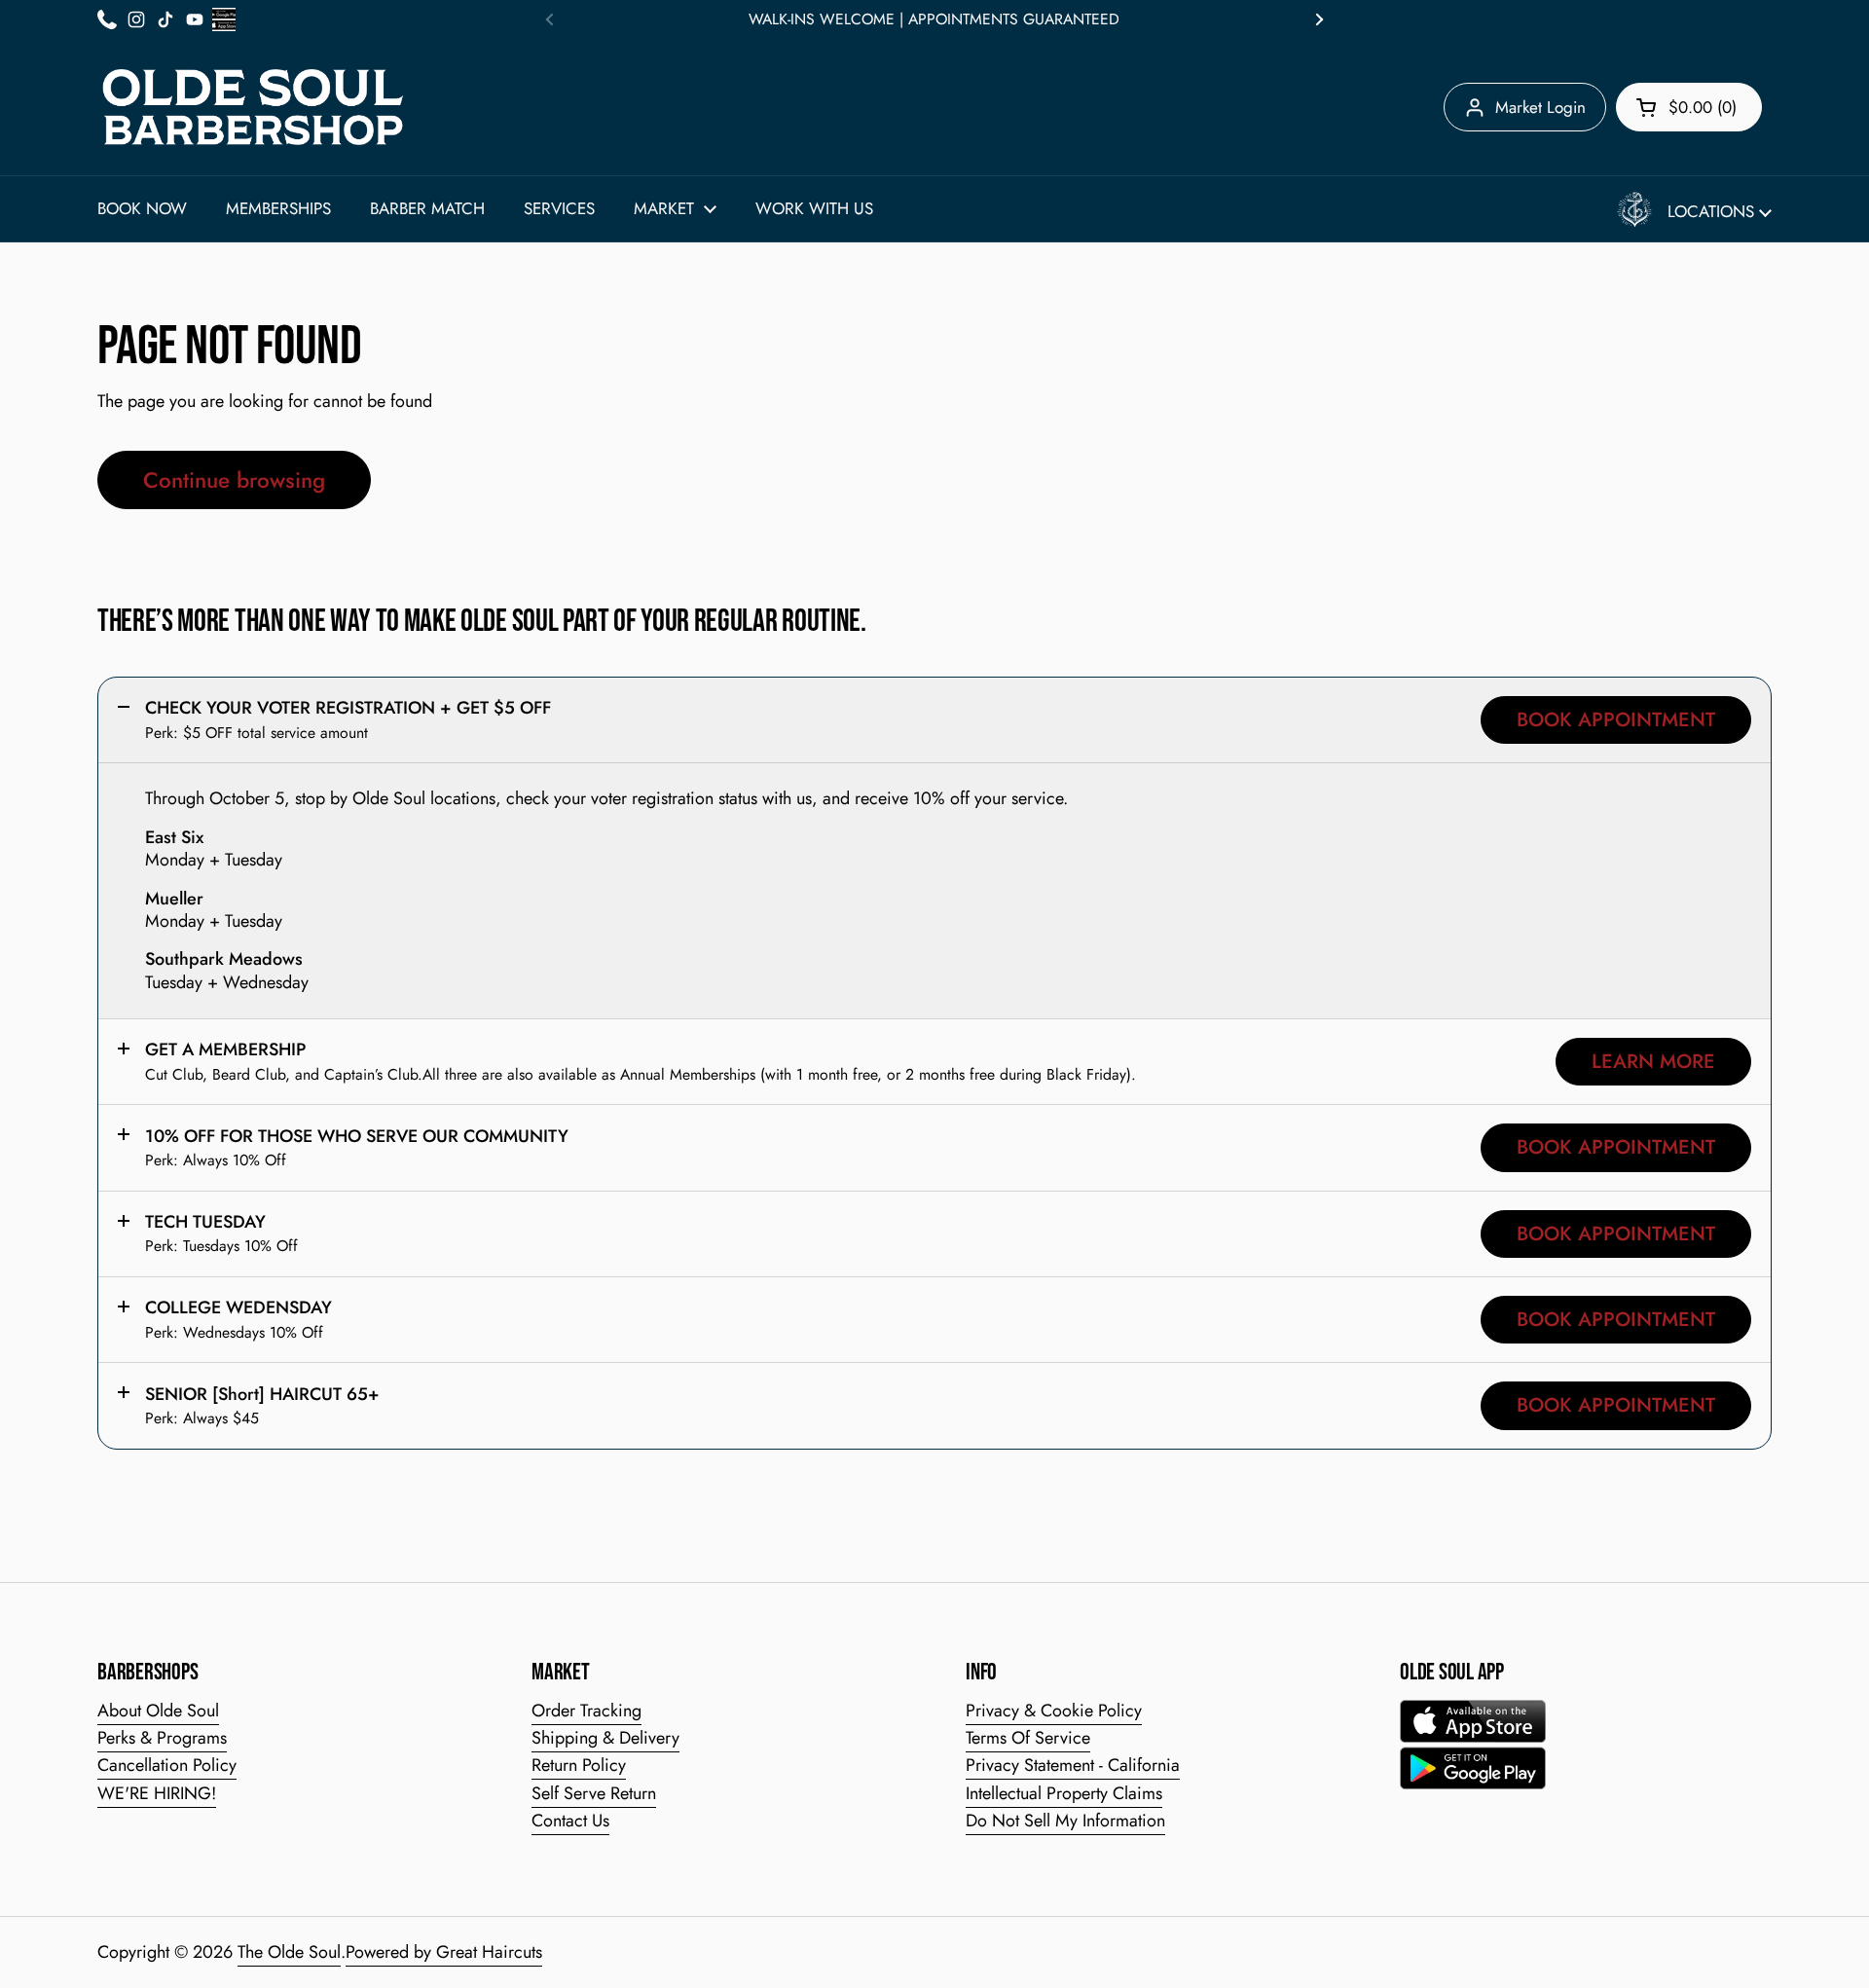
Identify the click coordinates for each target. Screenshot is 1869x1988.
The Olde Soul (289, 1952)
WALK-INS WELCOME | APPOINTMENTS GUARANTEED (934, 19)
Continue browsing (234, 480)
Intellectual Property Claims (1064, 1793)
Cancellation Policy (167, 1765)
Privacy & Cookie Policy (1054, 1711)
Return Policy (579, 1765)
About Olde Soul (158, 1711)
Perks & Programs (162, 1738)
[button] (1689, 107)
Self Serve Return (594, 1793)
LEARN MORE (1653, 1061)
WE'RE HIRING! (157, 1793)
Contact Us (570, 1821)
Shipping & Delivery (605, 1738)
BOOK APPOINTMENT (1616, 719)
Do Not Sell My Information (1065, 1821)
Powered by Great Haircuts (444, 1952)
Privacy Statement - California (1073, 1765)
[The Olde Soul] (253, 107)
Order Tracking (586, 1711)
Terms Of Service (1028, 1738)
